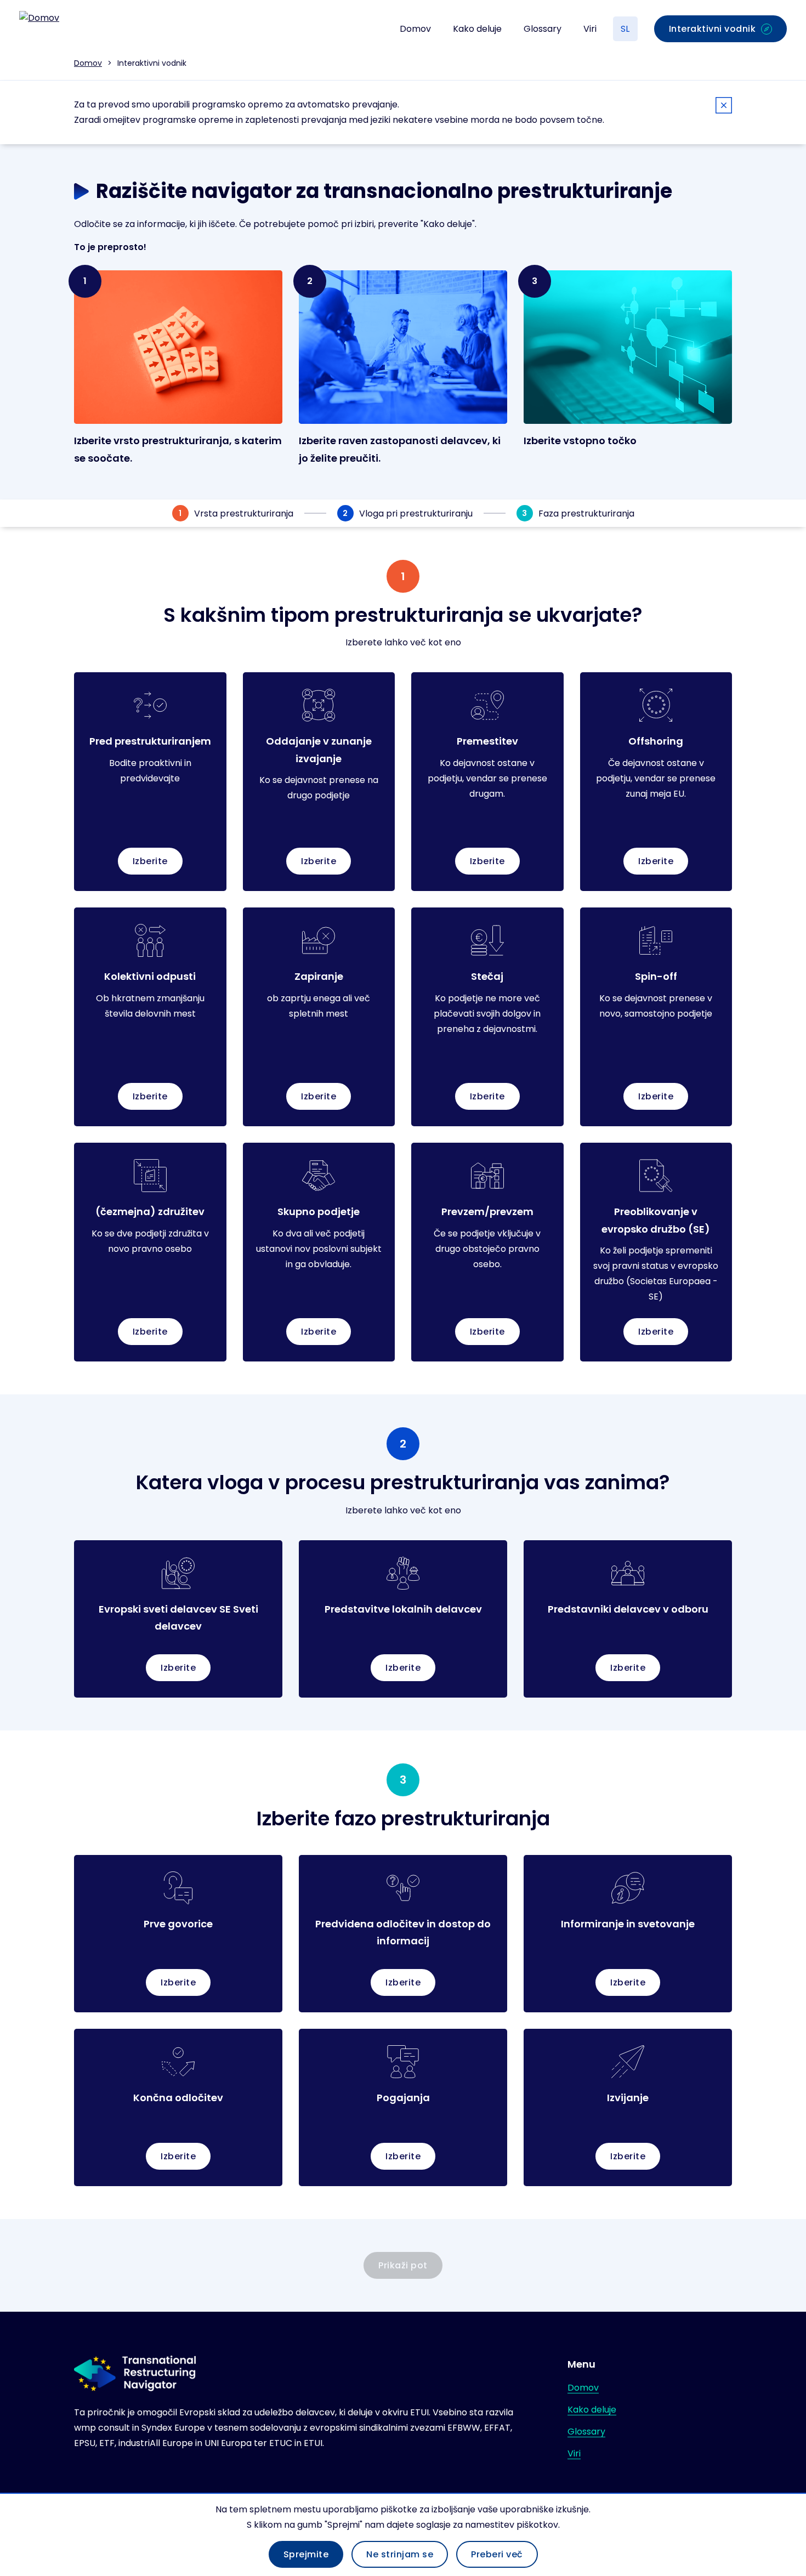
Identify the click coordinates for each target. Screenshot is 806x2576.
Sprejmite (306, 2554)
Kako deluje (477, 29)
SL (625, 29)
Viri (590, 29)
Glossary (543, 29)
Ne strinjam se (400, 2554)
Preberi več (497, 2554)
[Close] (724, 107)
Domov (415, 29)
